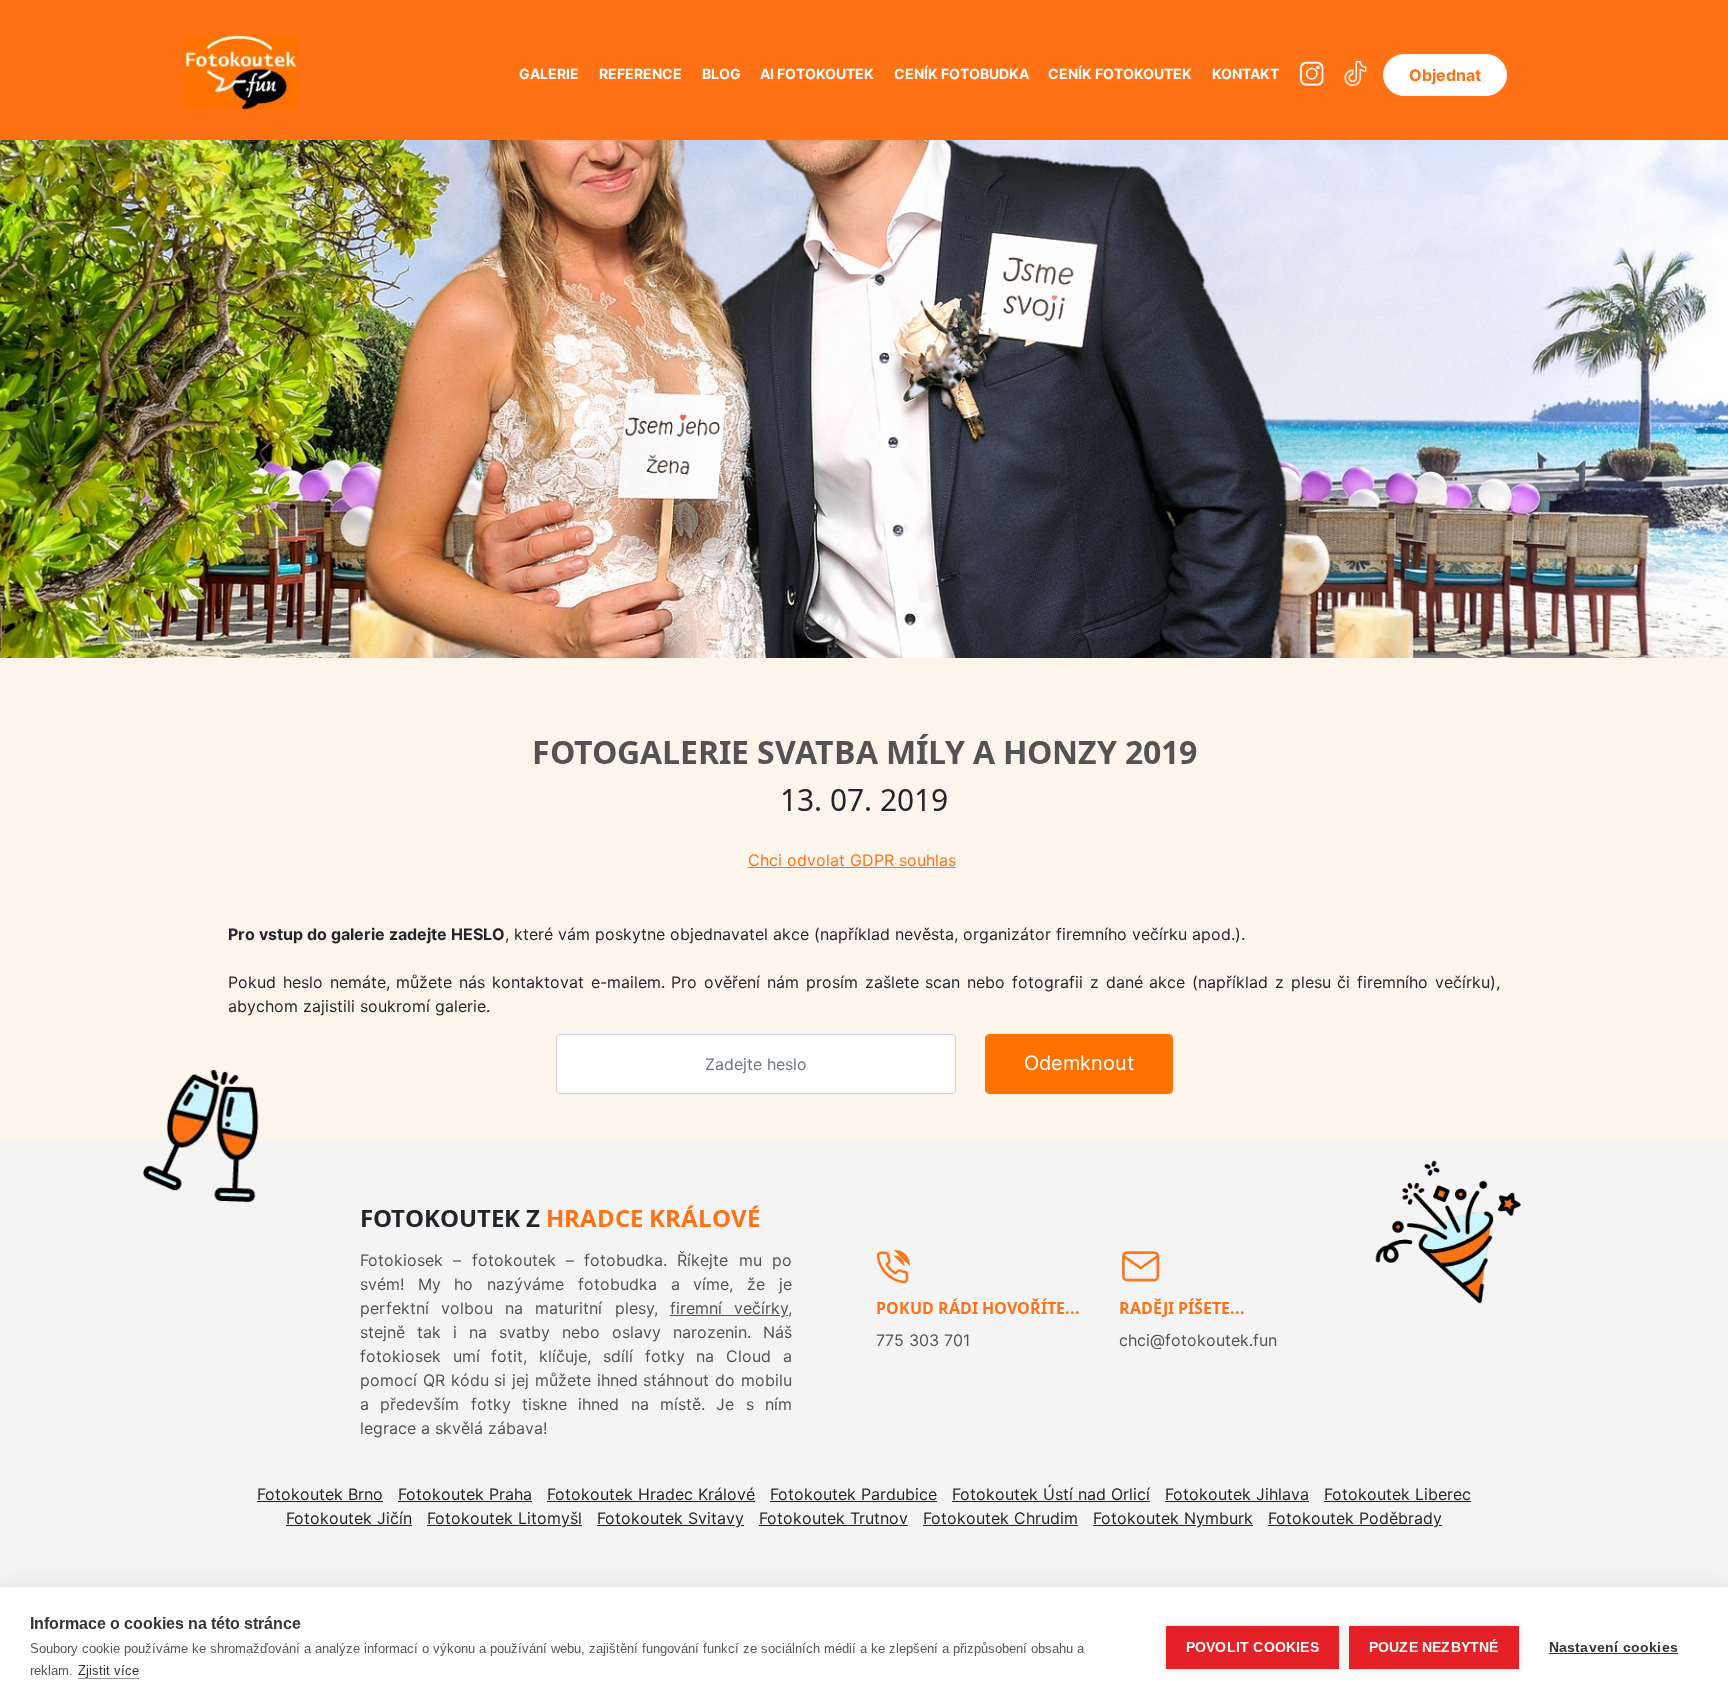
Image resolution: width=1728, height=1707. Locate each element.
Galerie (549, 73)
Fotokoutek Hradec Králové (651, 1494)
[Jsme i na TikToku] (1355, 75)
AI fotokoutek (817, 73)
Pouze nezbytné (1434, 1647)
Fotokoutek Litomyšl (504, 1518)
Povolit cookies (1252, 1647)
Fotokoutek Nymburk (1173, 1518)
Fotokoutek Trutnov (833, 1518)
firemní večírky (729, 1308)
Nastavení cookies (1613, 1647)
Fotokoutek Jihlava (1237, 1494)
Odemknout (1079, 1063)
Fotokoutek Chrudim (1000, 1518)
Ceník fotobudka (961, 73)
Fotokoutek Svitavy (670, 1518)
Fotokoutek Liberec (1397, 1494)
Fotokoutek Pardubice (853, 1494)
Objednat (1445, 75)
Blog (721, 73)
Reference (640, 73)
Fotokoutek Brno (320, 1494)
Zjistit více (108, 1670)
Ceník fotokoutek (1120, 73)
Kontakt (1245, 73)
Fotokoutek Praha (465, 1494)
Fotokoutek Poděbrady (1355, 1518)
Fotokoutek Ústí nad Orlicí (1051, 1494)
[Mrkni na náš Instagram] (1311, 75)
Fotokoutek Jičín (349, 1518)
